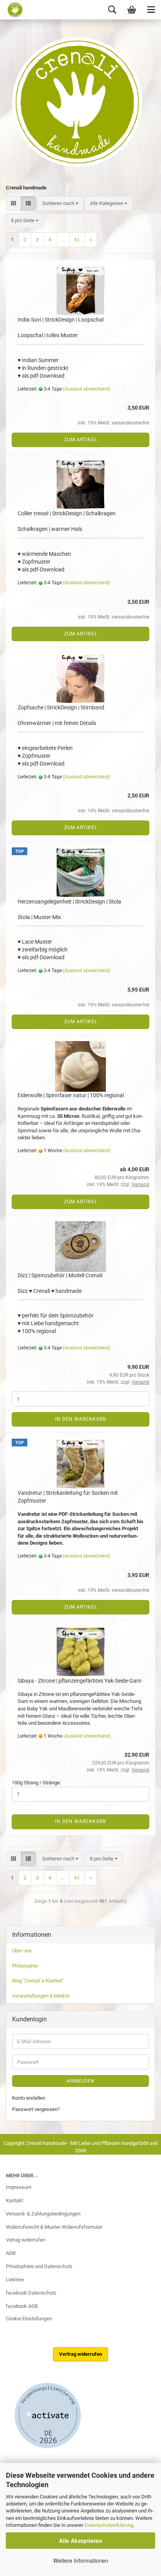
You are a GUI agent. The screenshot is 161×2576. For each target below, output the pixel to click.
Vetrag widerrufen (26, 2240)
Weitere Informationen (81, 2560)
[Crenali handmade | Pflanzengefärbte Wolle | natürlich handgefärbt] (13, 10)
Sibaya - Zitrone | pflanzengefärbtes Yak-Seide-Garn (80, 1681)
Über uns (22, 1951)
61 (77, 240)
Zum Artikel (81, 440)
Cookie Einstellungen (29, 2319)
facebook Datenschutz (31, 2293)
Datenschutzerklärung (109, 2525)
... (63, 240)
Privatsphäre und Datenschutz (39, 2266)
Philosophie (25, 1966)
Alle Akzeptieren (81, 2541)
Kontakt (14, 2200)
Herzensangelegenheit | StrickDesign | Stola (69, 902)
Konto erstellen (29, 2098)
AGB (11, 2253)
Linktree (15, 2280)
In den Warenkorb (80, 1419)
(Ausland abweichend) (87, 389)
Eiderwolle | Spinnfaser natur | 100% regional (71, 1095)
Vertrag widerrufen (80, 2354)
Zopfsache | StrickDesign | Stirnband (61, 707)
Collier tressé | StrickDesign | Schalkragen (67, 513)
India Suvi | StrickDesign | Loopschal (61, 320)
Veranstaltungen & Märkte (41, 1996)
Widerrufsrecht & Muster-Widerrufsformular (54, 2227)
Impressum (19, 2187)
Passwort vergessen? (36, 2109)
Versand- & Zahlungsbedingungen (43, 2214)
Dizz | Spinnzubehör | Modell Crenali (60, 1275)
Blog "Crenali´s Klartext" (38, 1981)
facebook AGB (22, 2306)
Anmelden (80, 2081)
